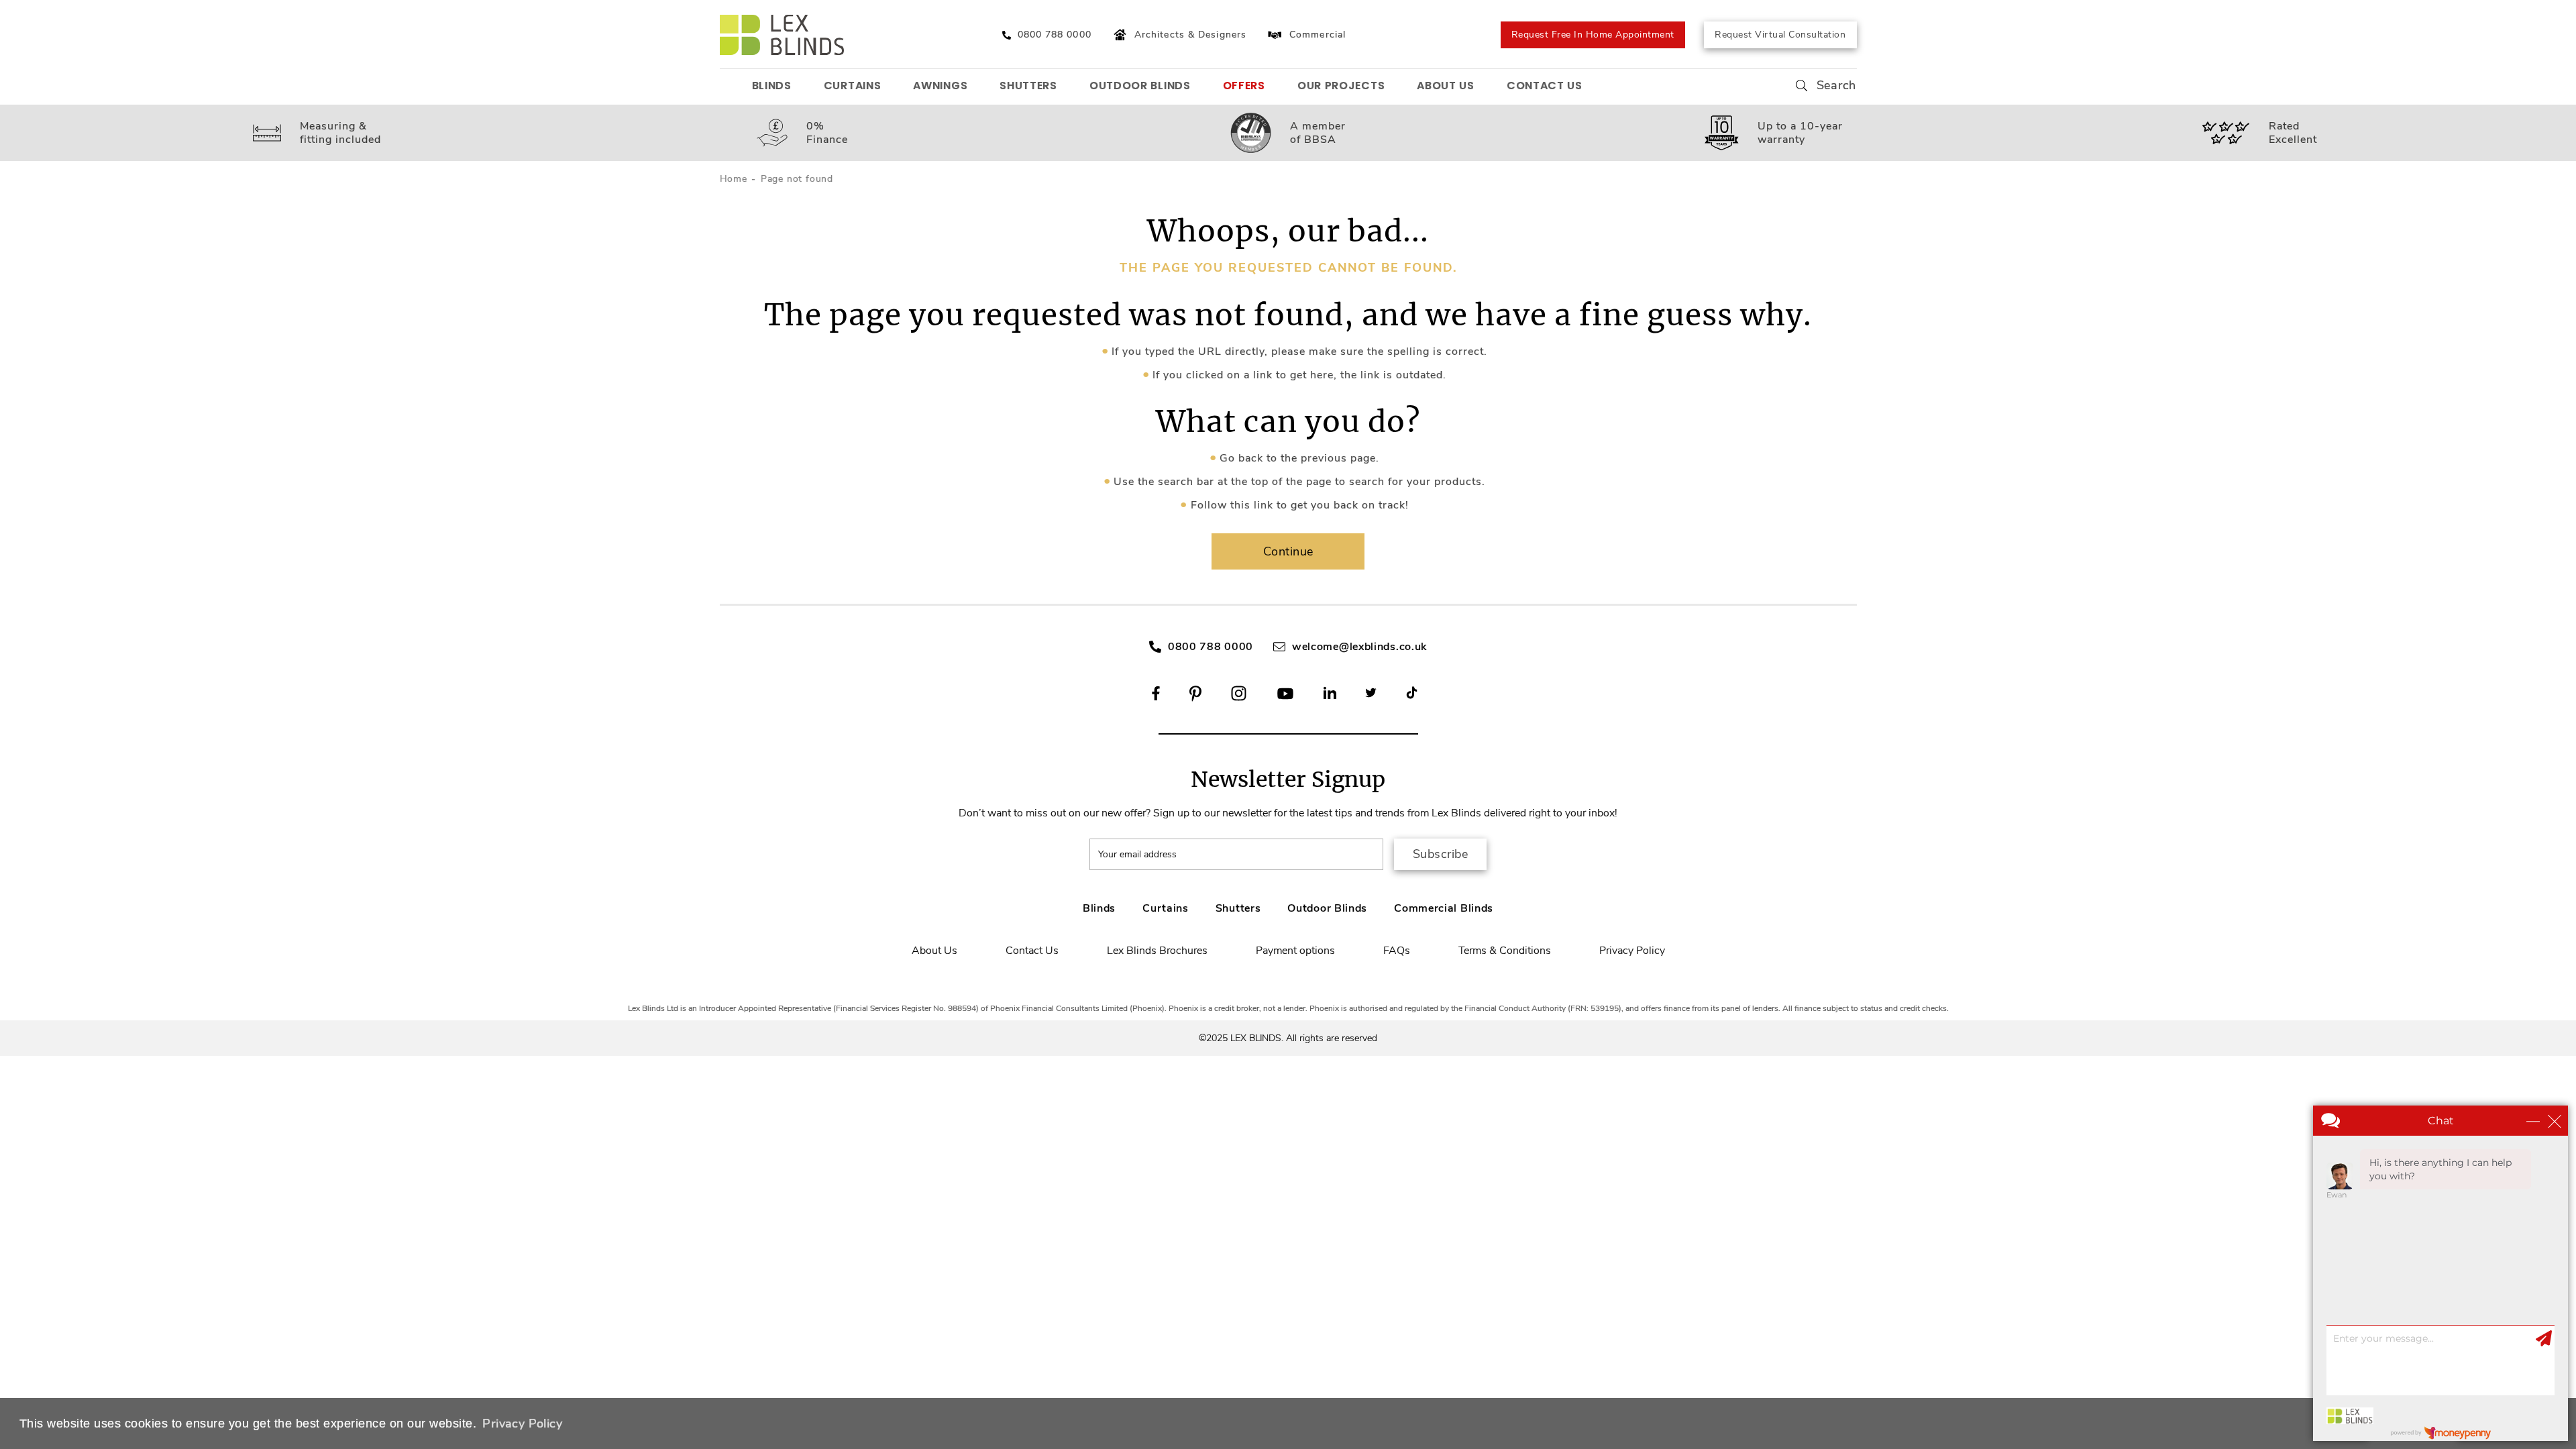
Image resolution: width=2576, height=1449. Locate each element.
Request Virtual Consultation (1780, 35)
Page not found (797, 179)
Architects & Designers (1190, 35)
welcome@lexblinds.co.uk (1359, 647)
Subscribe (1441, 854)
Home (734, 179)
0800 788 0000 (1211, 647)
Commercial (1318, 35)
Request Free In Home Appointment (1593, 35)
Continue (1288, 551)
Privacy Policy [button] (522, 1424)
